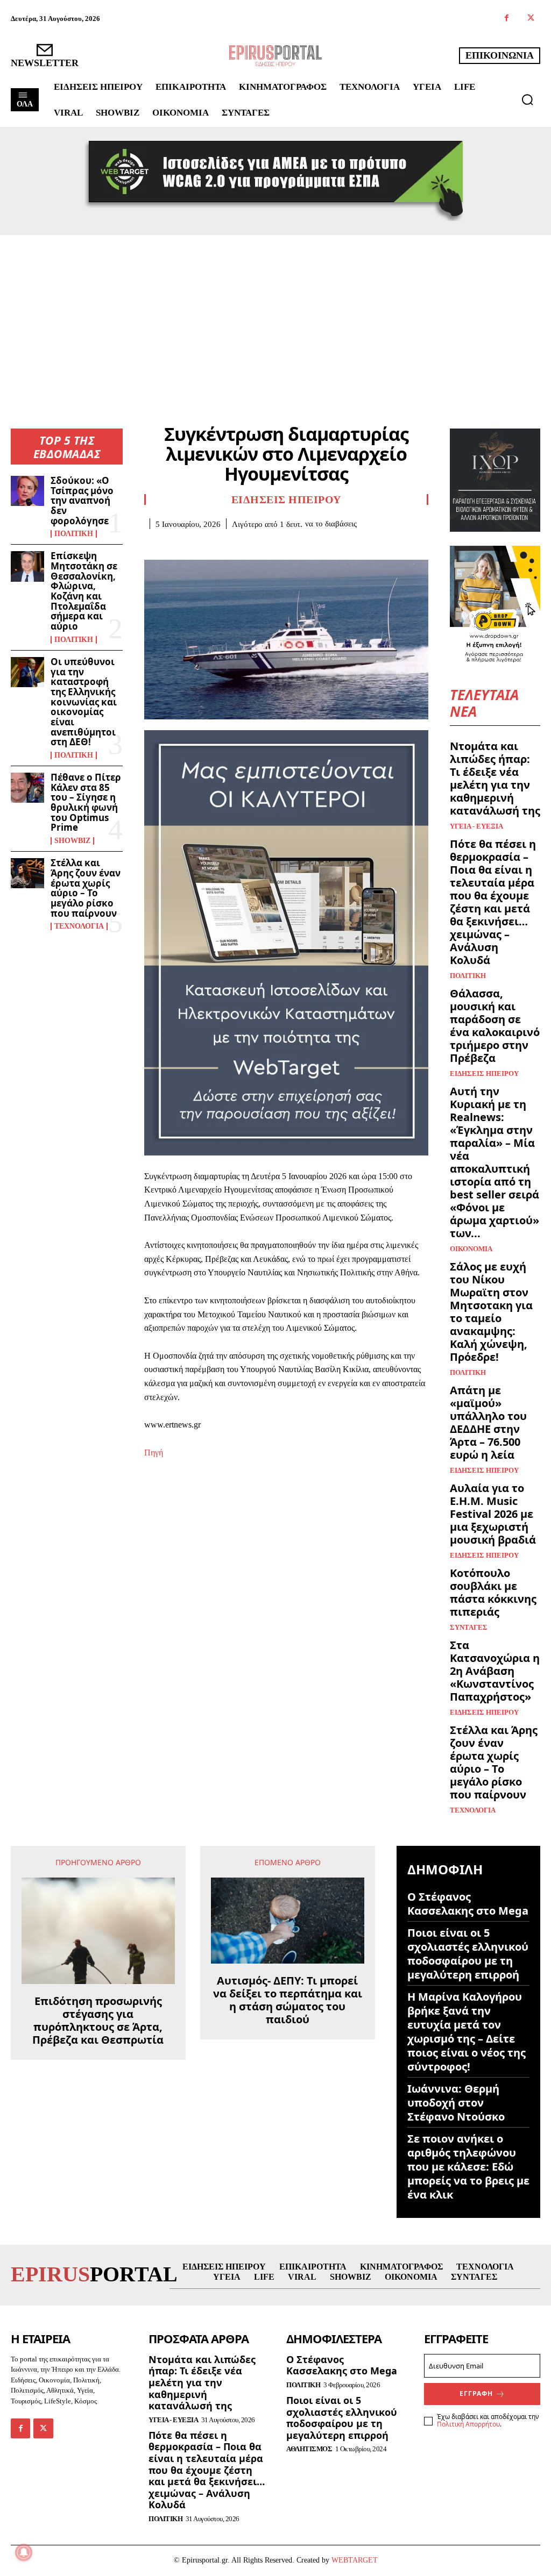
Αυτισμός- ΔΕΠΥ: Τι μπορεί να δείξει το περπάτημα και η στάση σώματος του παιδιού (288, 2000)
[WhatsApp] (229, 545)
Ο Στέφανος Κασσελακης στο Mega (468, 1904)
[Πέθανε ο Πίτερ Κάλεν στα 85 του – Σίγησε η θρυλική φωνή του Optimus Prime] (27, 788)
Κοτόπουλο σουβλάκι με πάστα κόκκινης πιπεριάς (493, 1592)
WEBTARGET (355, 2560)
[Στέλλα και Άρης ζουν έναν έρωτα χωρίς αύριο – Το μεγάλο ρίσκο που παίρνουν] (27, 873)
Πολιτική (74, 534)
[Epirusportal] (275, 56)
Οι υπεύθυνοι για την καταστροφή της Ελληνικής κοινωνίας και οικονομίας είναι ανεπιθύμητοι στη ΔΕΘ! (84, 702)
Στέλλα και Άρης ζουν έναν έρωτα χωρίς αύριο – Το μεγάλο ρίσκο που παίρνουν (86, 888)
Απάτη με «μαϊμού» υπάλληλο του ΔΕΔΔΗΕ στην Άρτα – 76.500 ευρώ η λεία (488, 1422)
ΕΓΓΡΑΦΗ (476, 2393)
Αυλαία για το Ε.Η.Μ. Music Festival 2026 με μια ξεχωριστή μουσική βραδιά (493, 1514)
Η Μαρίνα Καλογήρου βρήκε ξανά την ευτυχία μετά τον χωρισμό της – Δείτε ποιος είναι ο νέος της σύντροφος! (467, 2032)
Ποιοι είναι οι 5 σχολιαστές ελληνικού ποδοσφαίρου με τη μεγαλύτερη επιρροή (468, 1954)
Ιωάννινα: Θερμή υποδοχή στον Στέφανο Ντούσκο (456, 2103)
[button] (527, 99)
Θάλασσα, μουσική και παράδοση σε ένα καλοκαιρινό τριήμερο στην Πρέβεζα (495, 1026)
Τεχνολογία (79, 926)
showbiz (72, 841)
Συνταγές (469, 1627)
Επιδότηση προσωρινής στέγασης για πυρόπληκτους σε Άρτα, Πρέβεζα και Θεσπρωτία (98, 2021)
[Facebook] (507, 19)
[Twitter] (531, 19)
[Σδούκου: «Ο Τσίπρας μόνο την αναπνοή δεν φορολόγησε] (27, 491)
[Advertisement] (275, 316)
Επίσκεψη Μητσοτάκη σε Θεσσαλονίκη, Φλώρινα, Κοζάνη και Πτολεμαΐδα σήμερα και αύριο (84, 591)
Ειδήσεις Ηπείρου (286, 499)
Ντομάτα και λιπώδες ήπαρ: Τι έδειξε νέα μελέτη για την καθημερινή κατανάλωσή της (495, 778)
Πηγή (154, 1453)
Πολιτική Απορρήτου (468, 2424)
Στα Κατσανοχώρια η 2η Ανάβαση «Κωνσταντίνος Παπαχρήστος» (495, 1671)
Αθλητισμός (309, 2449)
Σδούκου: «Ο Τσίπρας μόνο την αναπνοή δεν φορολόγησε (82, 501)
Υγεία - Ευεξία (476, 826)
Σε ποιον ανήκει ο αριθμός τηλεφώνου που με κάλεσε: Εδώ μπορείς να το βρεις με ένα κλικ (468, 2167)
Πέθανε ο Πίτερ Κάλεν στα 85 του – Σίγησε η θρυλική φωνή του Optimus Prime (86, 802)
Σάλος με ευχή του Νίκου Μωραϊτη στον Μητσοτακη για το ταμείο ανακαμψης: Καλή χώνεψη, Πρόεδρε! (491, 1312)
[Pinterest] (204, 545)
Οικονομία (471, 1249)
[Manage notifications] (24, 2552)
